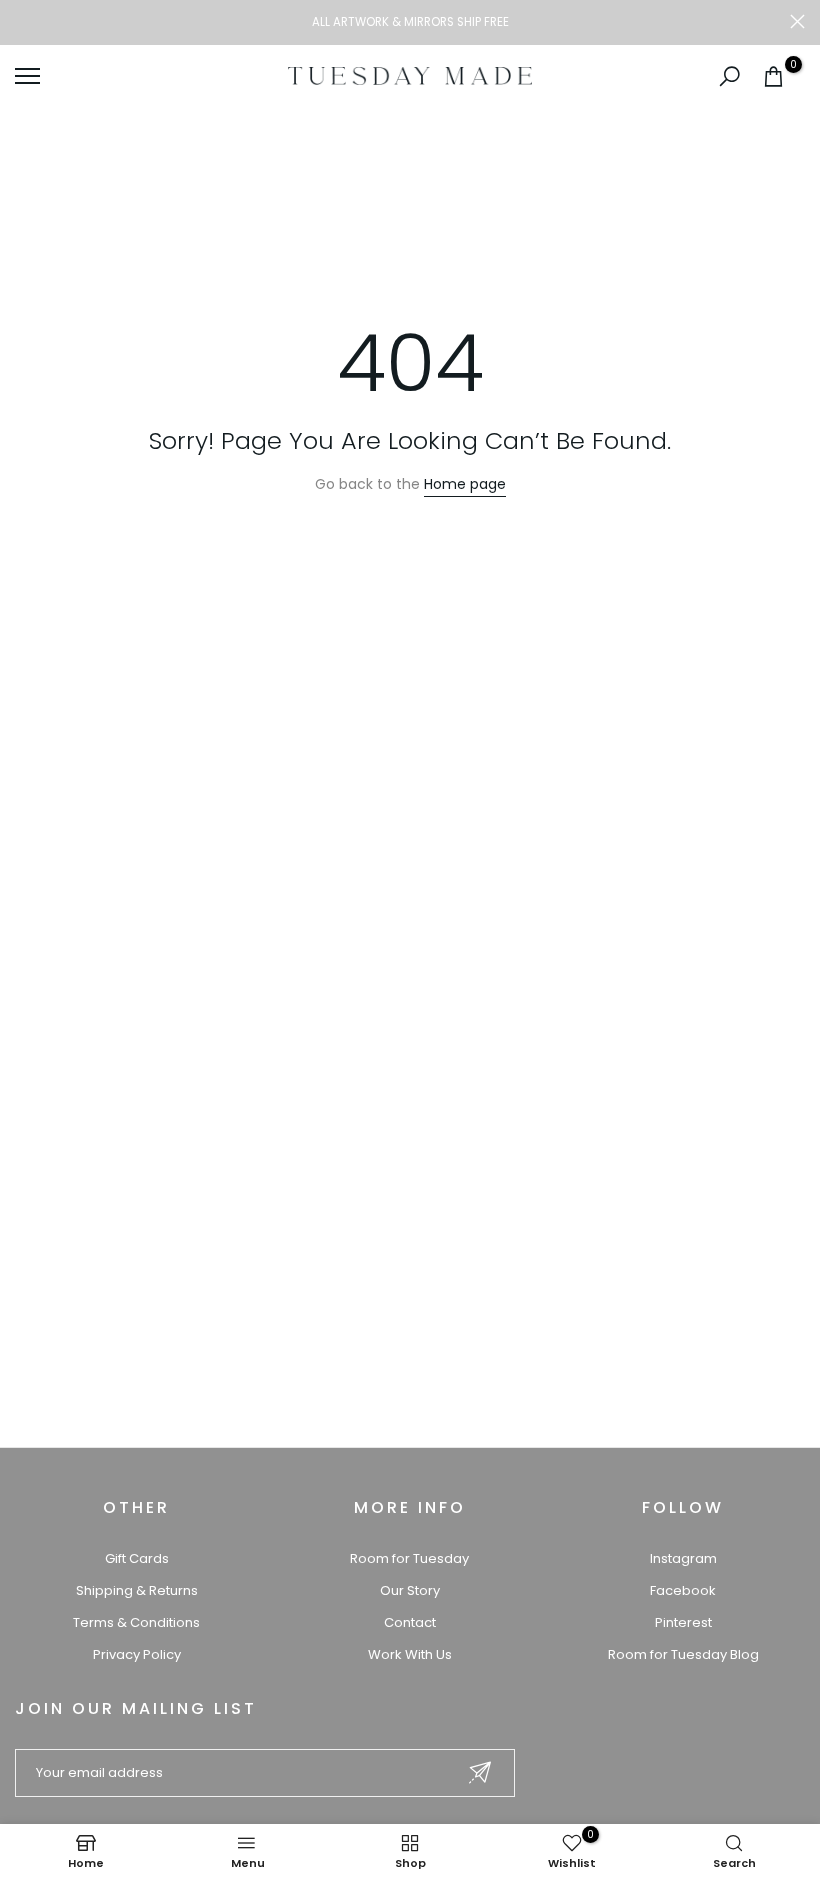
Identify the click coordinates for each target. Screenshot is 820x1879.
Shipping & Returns (137, 1590)
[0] (773, 76)
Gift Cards (137, 1558)
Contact (410, 1622)
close (22, 21)
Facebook (683, 1590)
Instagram (683, 1558)
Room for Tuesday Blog (683, 1654)
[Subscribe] (480, 1772)
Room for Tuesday (409, 1558)
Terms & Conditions (136, 1622)
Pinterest (683, 1622)
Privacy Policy (137, 1654)
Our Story (410, 1590)
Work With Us (410, 1654)
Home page (465, 484)
